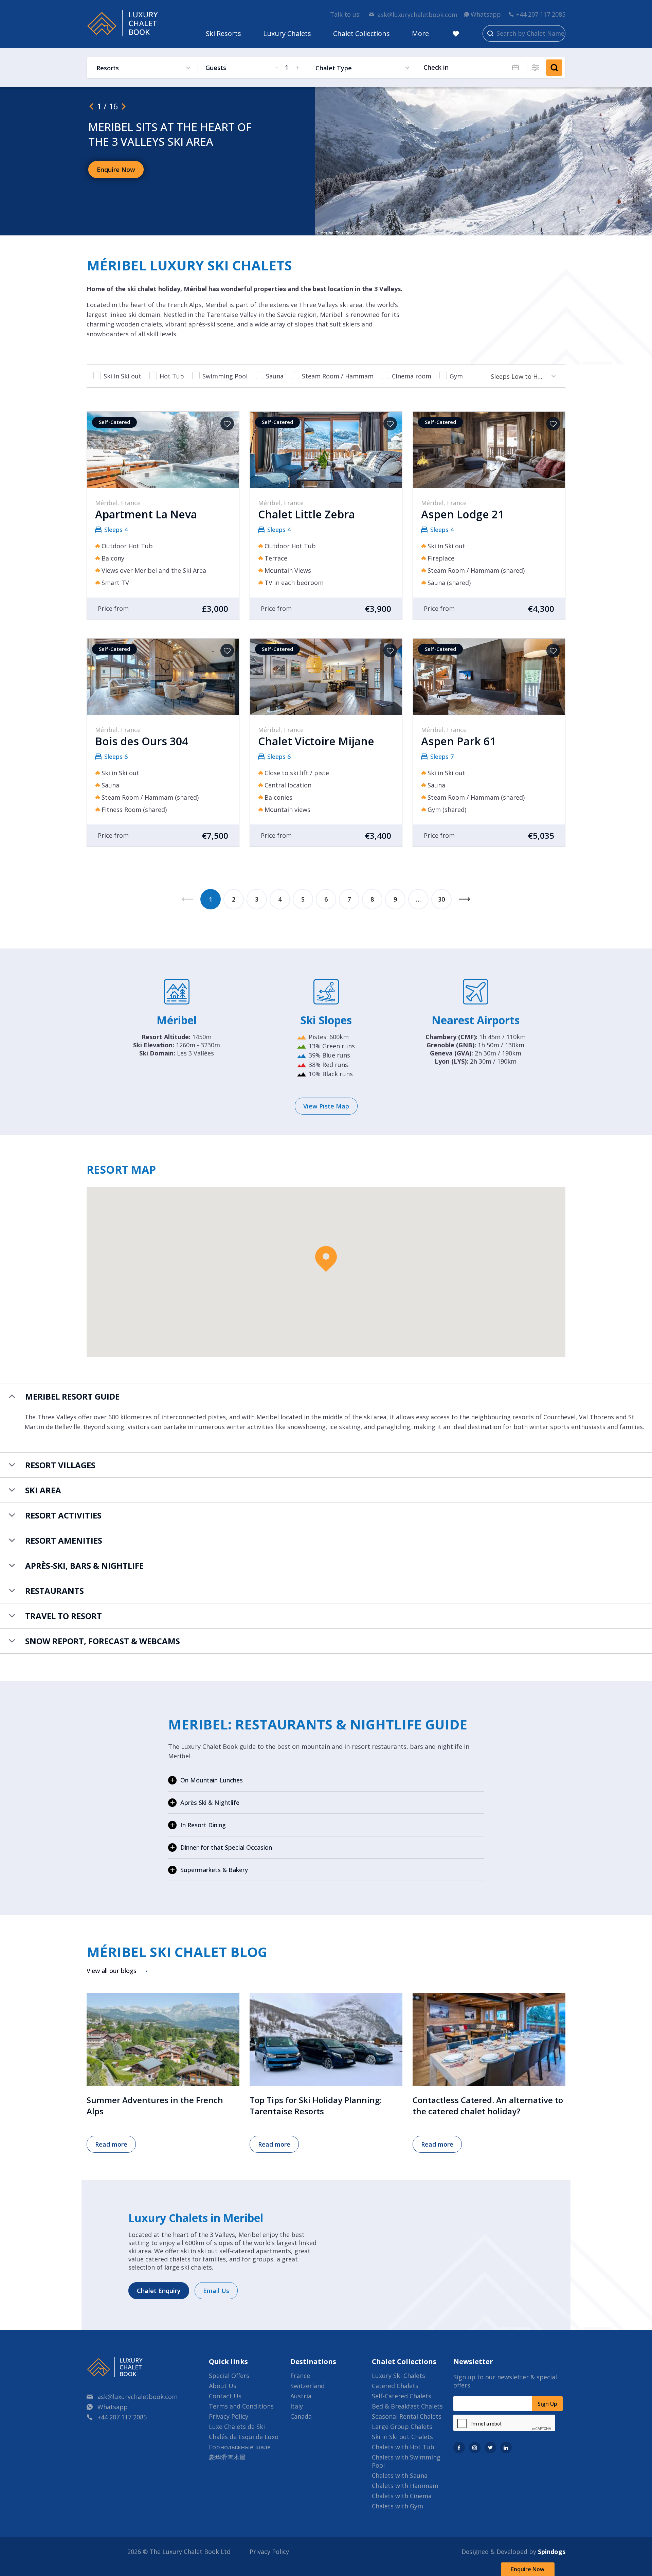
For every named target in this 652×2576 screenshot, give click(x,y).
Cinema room (412, 376)
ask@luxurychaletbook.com (417, 15)
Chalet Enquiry (159, 2291)
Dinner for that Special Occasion (226, 1847)
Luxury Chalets (287, 33)
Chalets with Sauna (400, 2475)
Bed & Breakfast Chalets (407, 2406)
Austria (301, 2396)
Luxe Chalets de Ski (237, 2427)
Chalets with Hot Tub (403, 2447)
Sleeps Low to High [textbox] (519, 376)
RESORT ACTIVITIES (63, 1515)
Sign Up (547, 2404)
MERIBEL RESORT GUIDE (72, 1396)
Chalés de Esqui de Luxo (244, 2437)
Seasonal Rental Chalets (407, 2416)
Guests (216, 68)
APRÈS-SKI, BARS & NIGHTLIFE (84, 1566)
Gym (456, 376)
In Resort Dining (203, 1825)
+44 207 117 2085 (541, 14)
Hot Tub (172, 376)
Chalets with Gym (397, 2506)
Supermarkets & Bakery (214, 1870)
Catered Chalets (395, 2386)
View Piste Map (326, 1106)
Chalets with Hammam (405, 2486)
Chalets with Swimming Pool (406, 2461)
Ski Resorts (223, 33)
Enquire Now (528, 2569)
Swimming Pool (225, 376)
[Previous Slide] (91, 106)
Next (465, 899)
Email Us (216, 2291)
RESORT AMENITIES (64, 1540)
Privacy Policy (229, 2416)
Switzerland (307, 2386)
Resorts (108, 68)
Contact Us (225, 2396)
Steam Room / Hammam (338, 376)
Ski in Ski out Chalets (402, 2437)
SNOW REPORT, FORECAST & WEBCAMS (103, 1641)
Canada (301, 2416)
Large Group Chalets (402, 2427)
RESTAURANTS (55, 1591)
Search (554, 68)
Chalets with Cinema (402, 2496)
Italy (297, 2406)
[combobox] (520, 376)
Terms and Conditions (241, 2406)
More (420, 33)
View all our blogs (112, 1971)
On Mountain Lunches (212, 1780)
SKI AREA (43, 1490)
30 (441, 899)
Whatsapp (486, 14)
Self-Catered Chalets (402, 2396)
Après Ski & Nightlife (210, 1802)
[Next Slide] (124, 106)
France (300, 2376)
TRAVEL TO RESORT (64, 1616)
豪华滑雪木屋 (227, 2457)
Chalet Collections (361, 33)
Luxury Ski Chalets (399, 2376)
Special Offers (229, 2376)
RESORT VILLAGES (60, 1465)
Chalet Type (334, 68)
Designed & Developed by (513, 2552)
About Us (223, 2386)
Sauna (275, 376)
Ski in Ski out (122, 376)
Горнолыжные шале (240, 2447)
